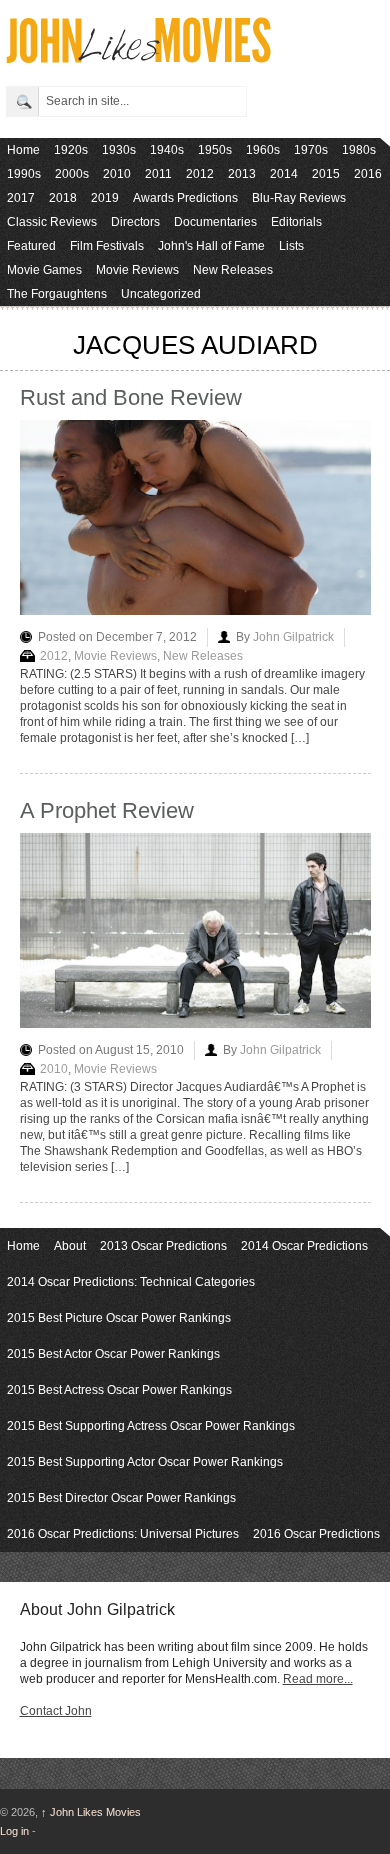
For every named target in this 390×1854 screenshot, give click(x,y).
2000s (72, 174)
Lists (291, 246)
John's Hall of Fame (211, 246)
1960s (263, 150)
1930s (119, 150)
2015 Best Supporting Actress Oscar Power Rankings (151, 1426)
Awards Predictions (185, 198)
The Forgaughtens (57, 294)
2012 (200, 174)
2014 (284, 174)
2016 (368, 174)
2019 (105, 198)
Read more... (318, 1679)
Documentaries (215, 222)
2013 (242, 174)
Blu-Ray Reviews (299, 198)
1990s (24, 174)
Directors (135, 222)
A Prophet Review (107, 810)
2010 (117, 174)
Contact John (56, 1711)
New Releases (233, 270)
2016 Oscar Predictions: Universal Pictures (123, 1534)
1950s (215, 150)
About (70, 1246)
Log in (14, 1831)
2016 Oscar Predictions (316, 1534)
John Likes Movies (91, 1812)
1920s (71, 150)
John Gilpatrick (293, 637)
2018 (63, 198)
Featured (31, 246)
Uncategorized (161, 294)
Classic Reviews (52, 222)
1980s (359, 150)
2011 (158, 174)
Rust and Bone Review (131, 397)
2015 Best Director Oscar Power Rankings (121, 1498)
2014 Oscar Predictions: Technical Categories (131, 1282)
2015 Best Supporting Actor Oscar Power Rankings (145, 1462)
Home (23, 150)
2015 (326, 174)
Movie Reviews (137, 270)
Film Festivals (107, 246)
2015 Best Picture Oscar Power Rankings (119, 1318)
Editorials (296, 222)
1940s (167, 150)
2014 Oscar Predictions (304, 1246)
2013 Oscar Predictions (163, 1246)
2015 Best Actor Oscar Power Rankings (113, 1354)
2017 (21, 198)
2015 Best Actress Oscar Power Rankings (119, 1390)
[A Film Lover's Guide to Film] (137, 57)
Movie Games (44, 270)
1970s (311, 150)
